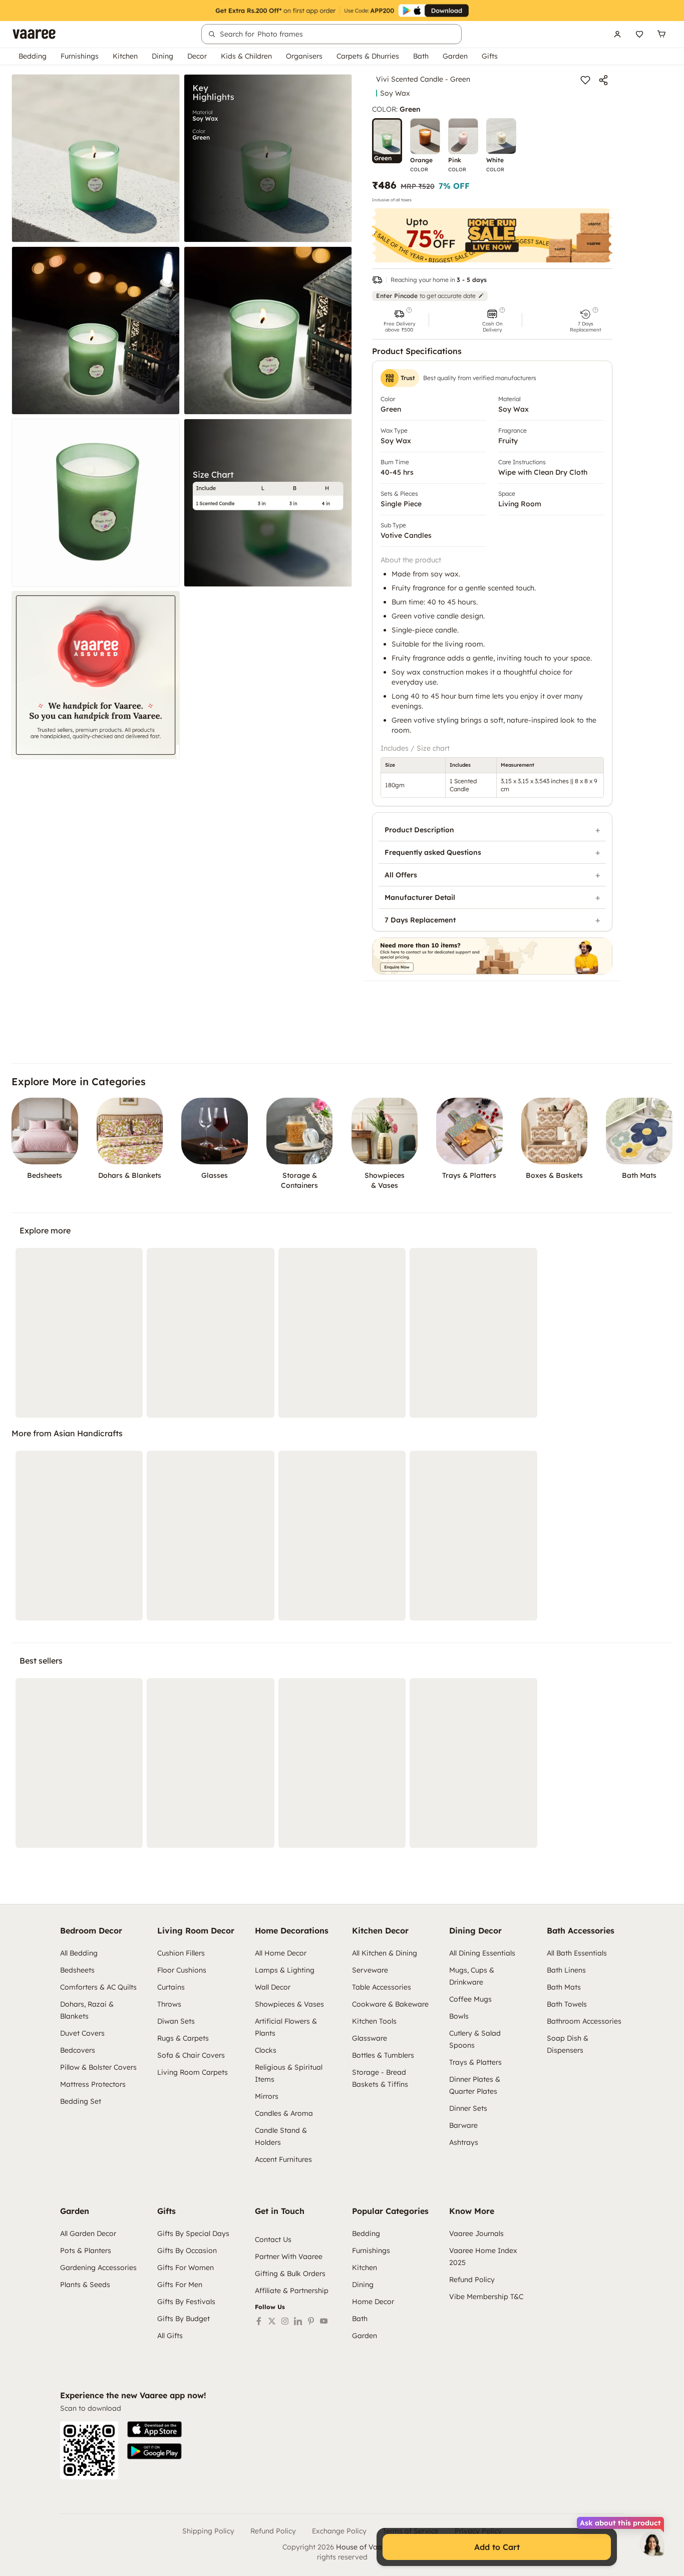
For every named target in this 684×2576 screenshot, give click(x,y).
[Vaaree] (34, 34)
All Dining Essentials (482, 1953)
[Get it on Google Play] (154, 2451)
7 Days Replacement (420, 920)
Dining (162, 56)
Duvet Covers (82, 2033)
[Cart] (661, 34)
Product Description (419, 830)
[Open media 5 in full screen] (96, 503)
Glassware (370, 2038)
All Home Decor (281, 1953)
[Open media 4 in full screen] (268, 331)
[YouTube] (324, 2321)
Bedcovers (78, 2050)
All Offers (401, 875)
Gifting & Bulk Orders (290, 2274)
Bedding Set (81, 2101)
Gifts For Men (180, 2285)
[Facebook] (259, 2321)
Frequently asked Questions (433, 852)
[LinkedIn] (298, 2321)
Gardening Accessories (98, 2268)
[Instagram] (285, 2321)
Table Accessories (382, 1987)
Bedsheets (77, 1970)
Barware (463, 2125)
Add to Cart (497, 2547)
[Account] (617, 34)
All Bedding (79, 1953)
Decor (197, 56)
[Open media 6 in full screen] (268, 503)
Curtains (171, 1987)
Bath (421, 56)
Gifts (490, 56)
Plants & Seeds (85, 2285)
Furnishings (80, 56)
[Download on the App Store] (154, 2429)
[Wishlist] (639, 34)
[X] (272, 2321)
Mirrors (267, 2096)
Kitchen (125, 56)
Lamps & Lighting (285, 1970)
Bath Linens (566, 1970)
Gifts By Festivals (186, 2302)
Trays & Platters (475, 2062)
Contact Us (273, 2239)
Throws (169, 2004)
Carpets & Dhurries (368, 56)
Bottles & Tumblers (383, 2055)
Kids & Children (246, 56)
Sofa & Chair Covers (191, 2055)
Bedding (33, 56)
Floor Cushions (182, 1970)
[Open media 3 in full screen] (96, 331)
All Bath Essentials (577, 1953)
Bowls (459, 2016)
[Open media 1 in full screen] (96, 158)
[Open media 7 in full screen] (96, 675)
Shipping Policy (208, 2531)
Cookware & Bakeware (390, 2004)
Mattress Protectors (93, 2084)
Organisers (304, 56)
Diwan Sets (176, 2021)
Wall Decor (273, 1987)
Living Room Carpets (193, 2072)
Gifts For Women (186, 2268)
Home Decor (373, 2302)
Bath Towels (567, 2004)
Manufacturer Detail (420, 897)
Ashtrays (464, 2142)
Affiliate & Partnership (292, 2291)
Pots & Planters (86, 2250)
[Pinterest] (311, 2321)
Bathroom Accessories (584, 2021)
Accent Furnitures (283, 2159)
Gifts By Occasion (187, 2250)
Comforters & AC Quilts (98, 1987)
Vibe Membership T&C (486, 2297)
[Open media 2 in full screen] (268, 158)
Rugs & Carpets (183, 2038)
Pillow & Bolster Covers (98, 2067)
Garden (455, 56)
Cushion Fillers (181, 1953)
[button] (399, 320)
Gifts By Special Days (193, 2233)
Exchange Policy (339, 2531)
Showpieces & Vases (289, 2004)
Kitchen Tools (374, 2021)
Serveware (370, 1970)
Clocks (266, 2050)
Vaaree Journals (476, 2233)
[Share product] (603, 80)
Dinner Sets (468, 2108)
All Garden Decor (88, 2233)
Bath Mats (564, 1987)
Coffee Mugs (470, 1999)
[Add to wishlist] (585, 80)
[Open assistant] (652, 2544)
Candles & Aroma (284, 2113)
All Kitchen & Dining (385, 1953)
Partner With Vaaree (289, 2257)
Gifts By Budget (184, 2319)
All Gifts (170, 2336)
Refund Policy (472, 2280)
